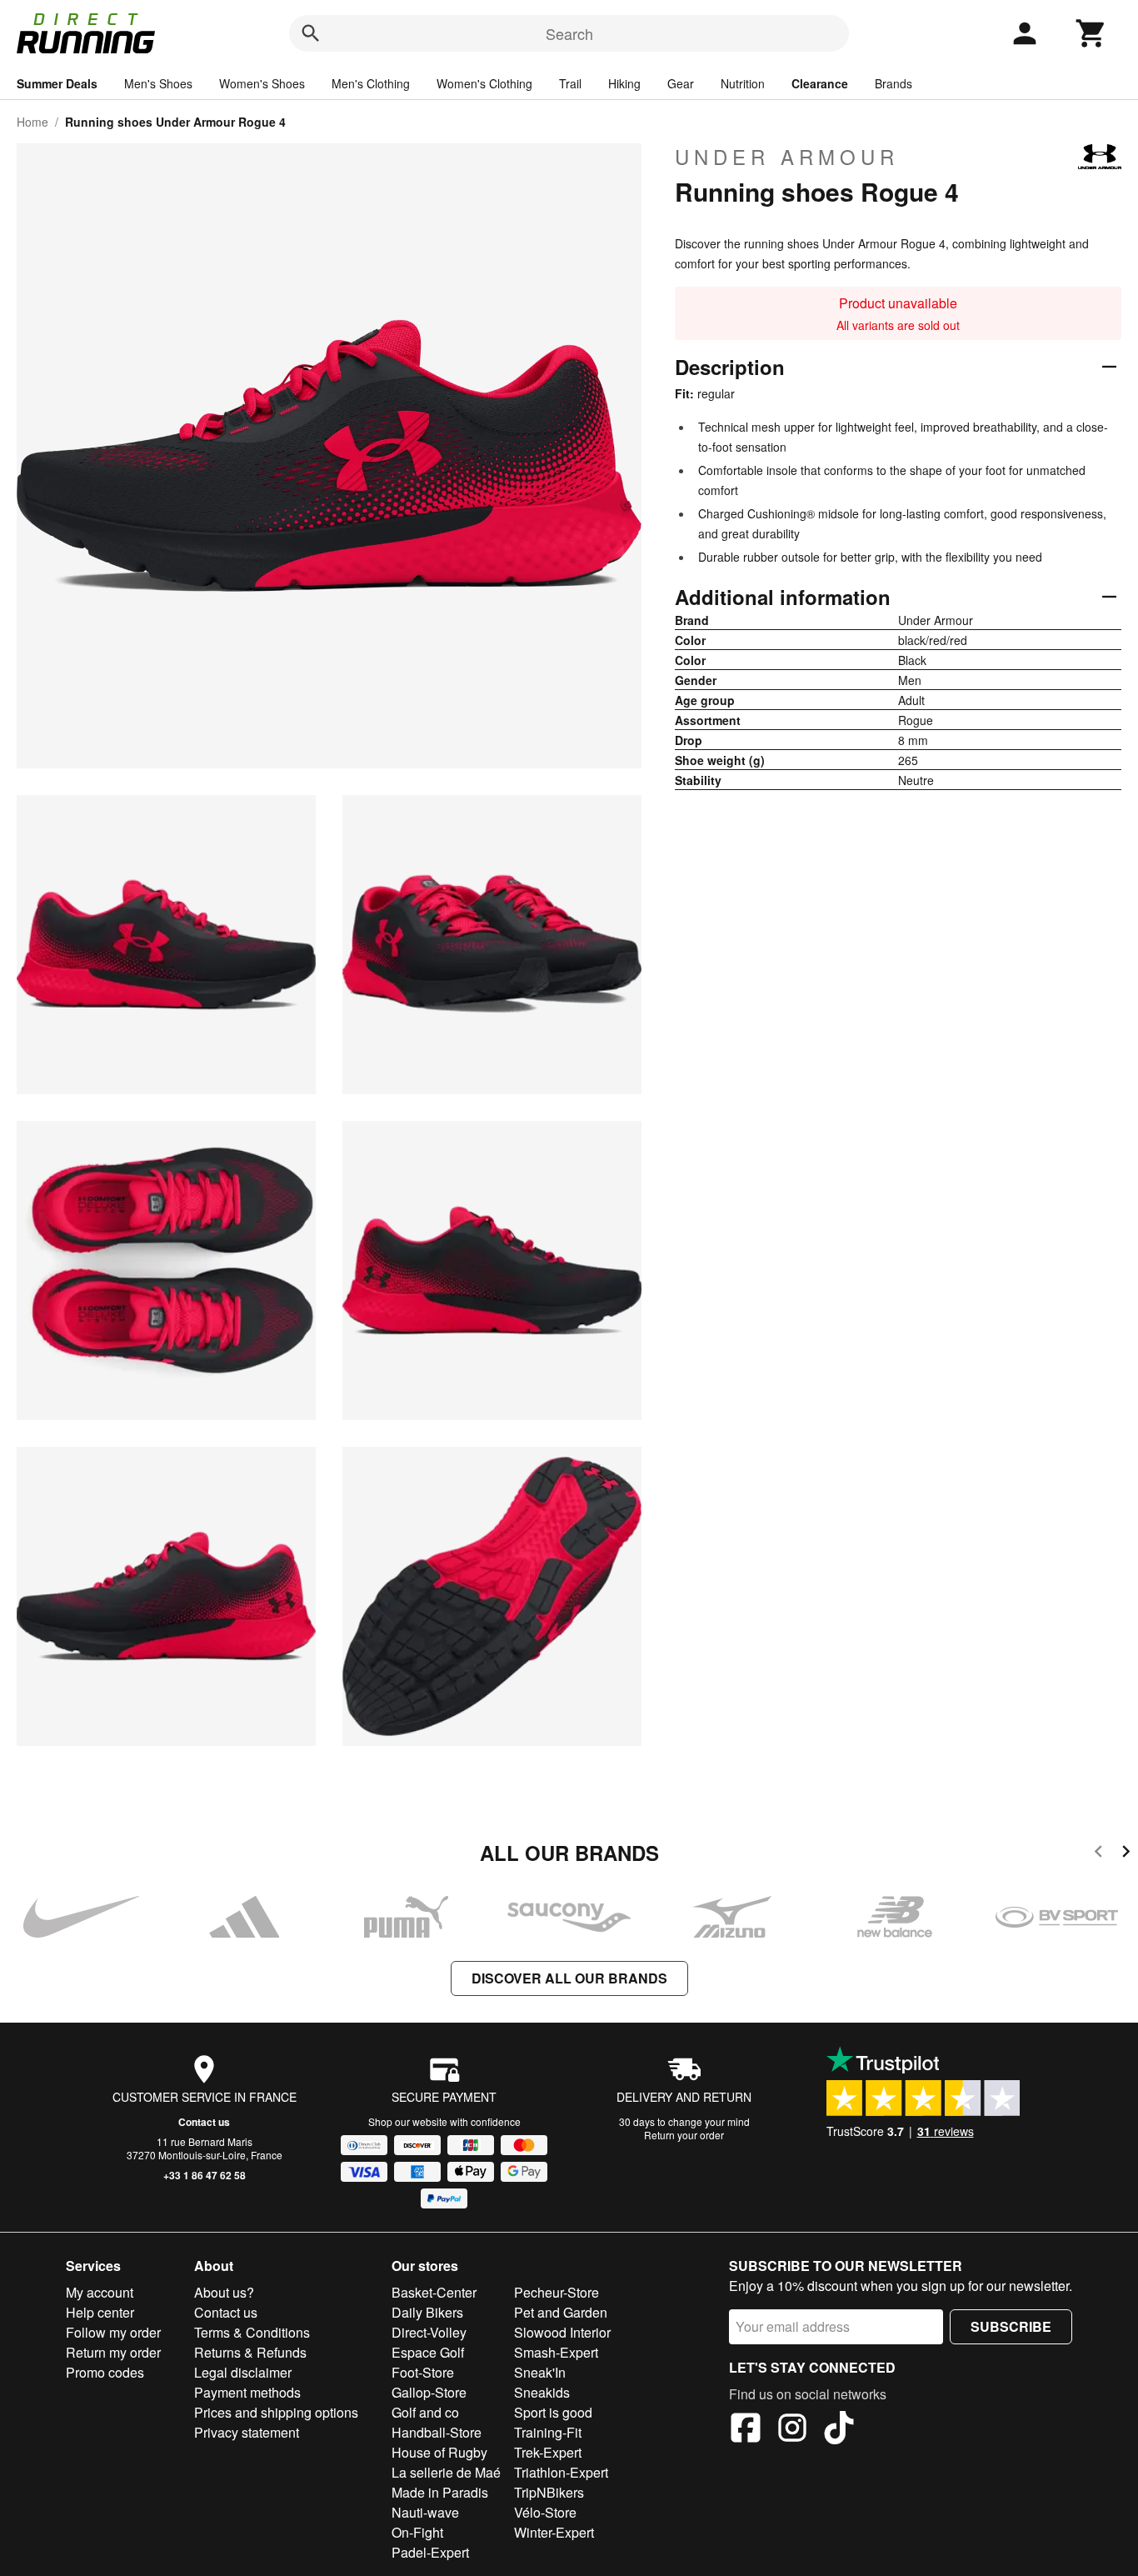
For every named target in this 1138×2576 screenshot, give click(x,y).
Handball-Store (437, 2432)
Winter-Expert (554, 2532)
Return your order (684, 2135)
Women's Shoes (262, 83)
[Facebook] (746, 2430)
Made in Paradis (440, 2492)
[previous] (1098, 1854)
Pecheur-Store (557, 2292)
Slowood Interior (562, 2332)
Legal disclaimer (243, 2372)
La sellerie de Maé (446, 2472)
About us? (224, 2292)
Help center (100, 2312)
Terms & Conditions (252, 2332)
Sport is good (553, 2412)
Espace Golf (428, 2352)
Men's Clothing (371, 83)
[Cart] (1091, 33)
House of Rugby (439, 2452)
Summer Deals (57, 83)
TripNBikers (549, 2492)
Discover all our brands (569, 1978)
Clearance (820, 83)
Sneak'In (540, 2372)
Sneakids (542, 2392)
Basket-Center (434, 2292)
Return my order (113, 2352)
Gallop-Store (429, 2392)
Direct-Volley (429, 2332)
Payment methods (247, 2392)
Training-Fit (548, 2432)
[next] (1126, 1854)
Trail (570, 83)
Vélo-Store (545, 2512)
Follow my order (113, 2332)
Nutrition (743, 83)
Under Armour (787, 157)
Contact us (204, 2122)
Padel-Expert (430, 2552)
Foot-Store (423, 2372)
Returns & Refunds (250, 2352)
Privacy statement (247, 2432)
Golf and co (425, 2412)
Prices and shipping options (276, 2412)
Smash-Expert (556, 2352)
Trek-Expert (548, 2452)
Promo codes (105, 2372)
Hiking (624, 83)
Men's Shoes (158, 83)
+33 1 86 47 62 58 (205, 2175)
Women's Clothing (484, 83)
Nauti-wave (425, 2512)
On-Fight (417, 2532)
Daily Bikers (427, 2312)
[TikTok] (839, 2430)
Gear (681, 83)
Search (569, 33)
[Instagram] (792, 2430)
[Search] (311, 33)
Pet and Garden (561, 2312)
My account (100, 2292)
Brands (893, 83)
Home (32, 122)
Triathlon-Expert (561, 2472)
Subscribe (1011, 2326)
